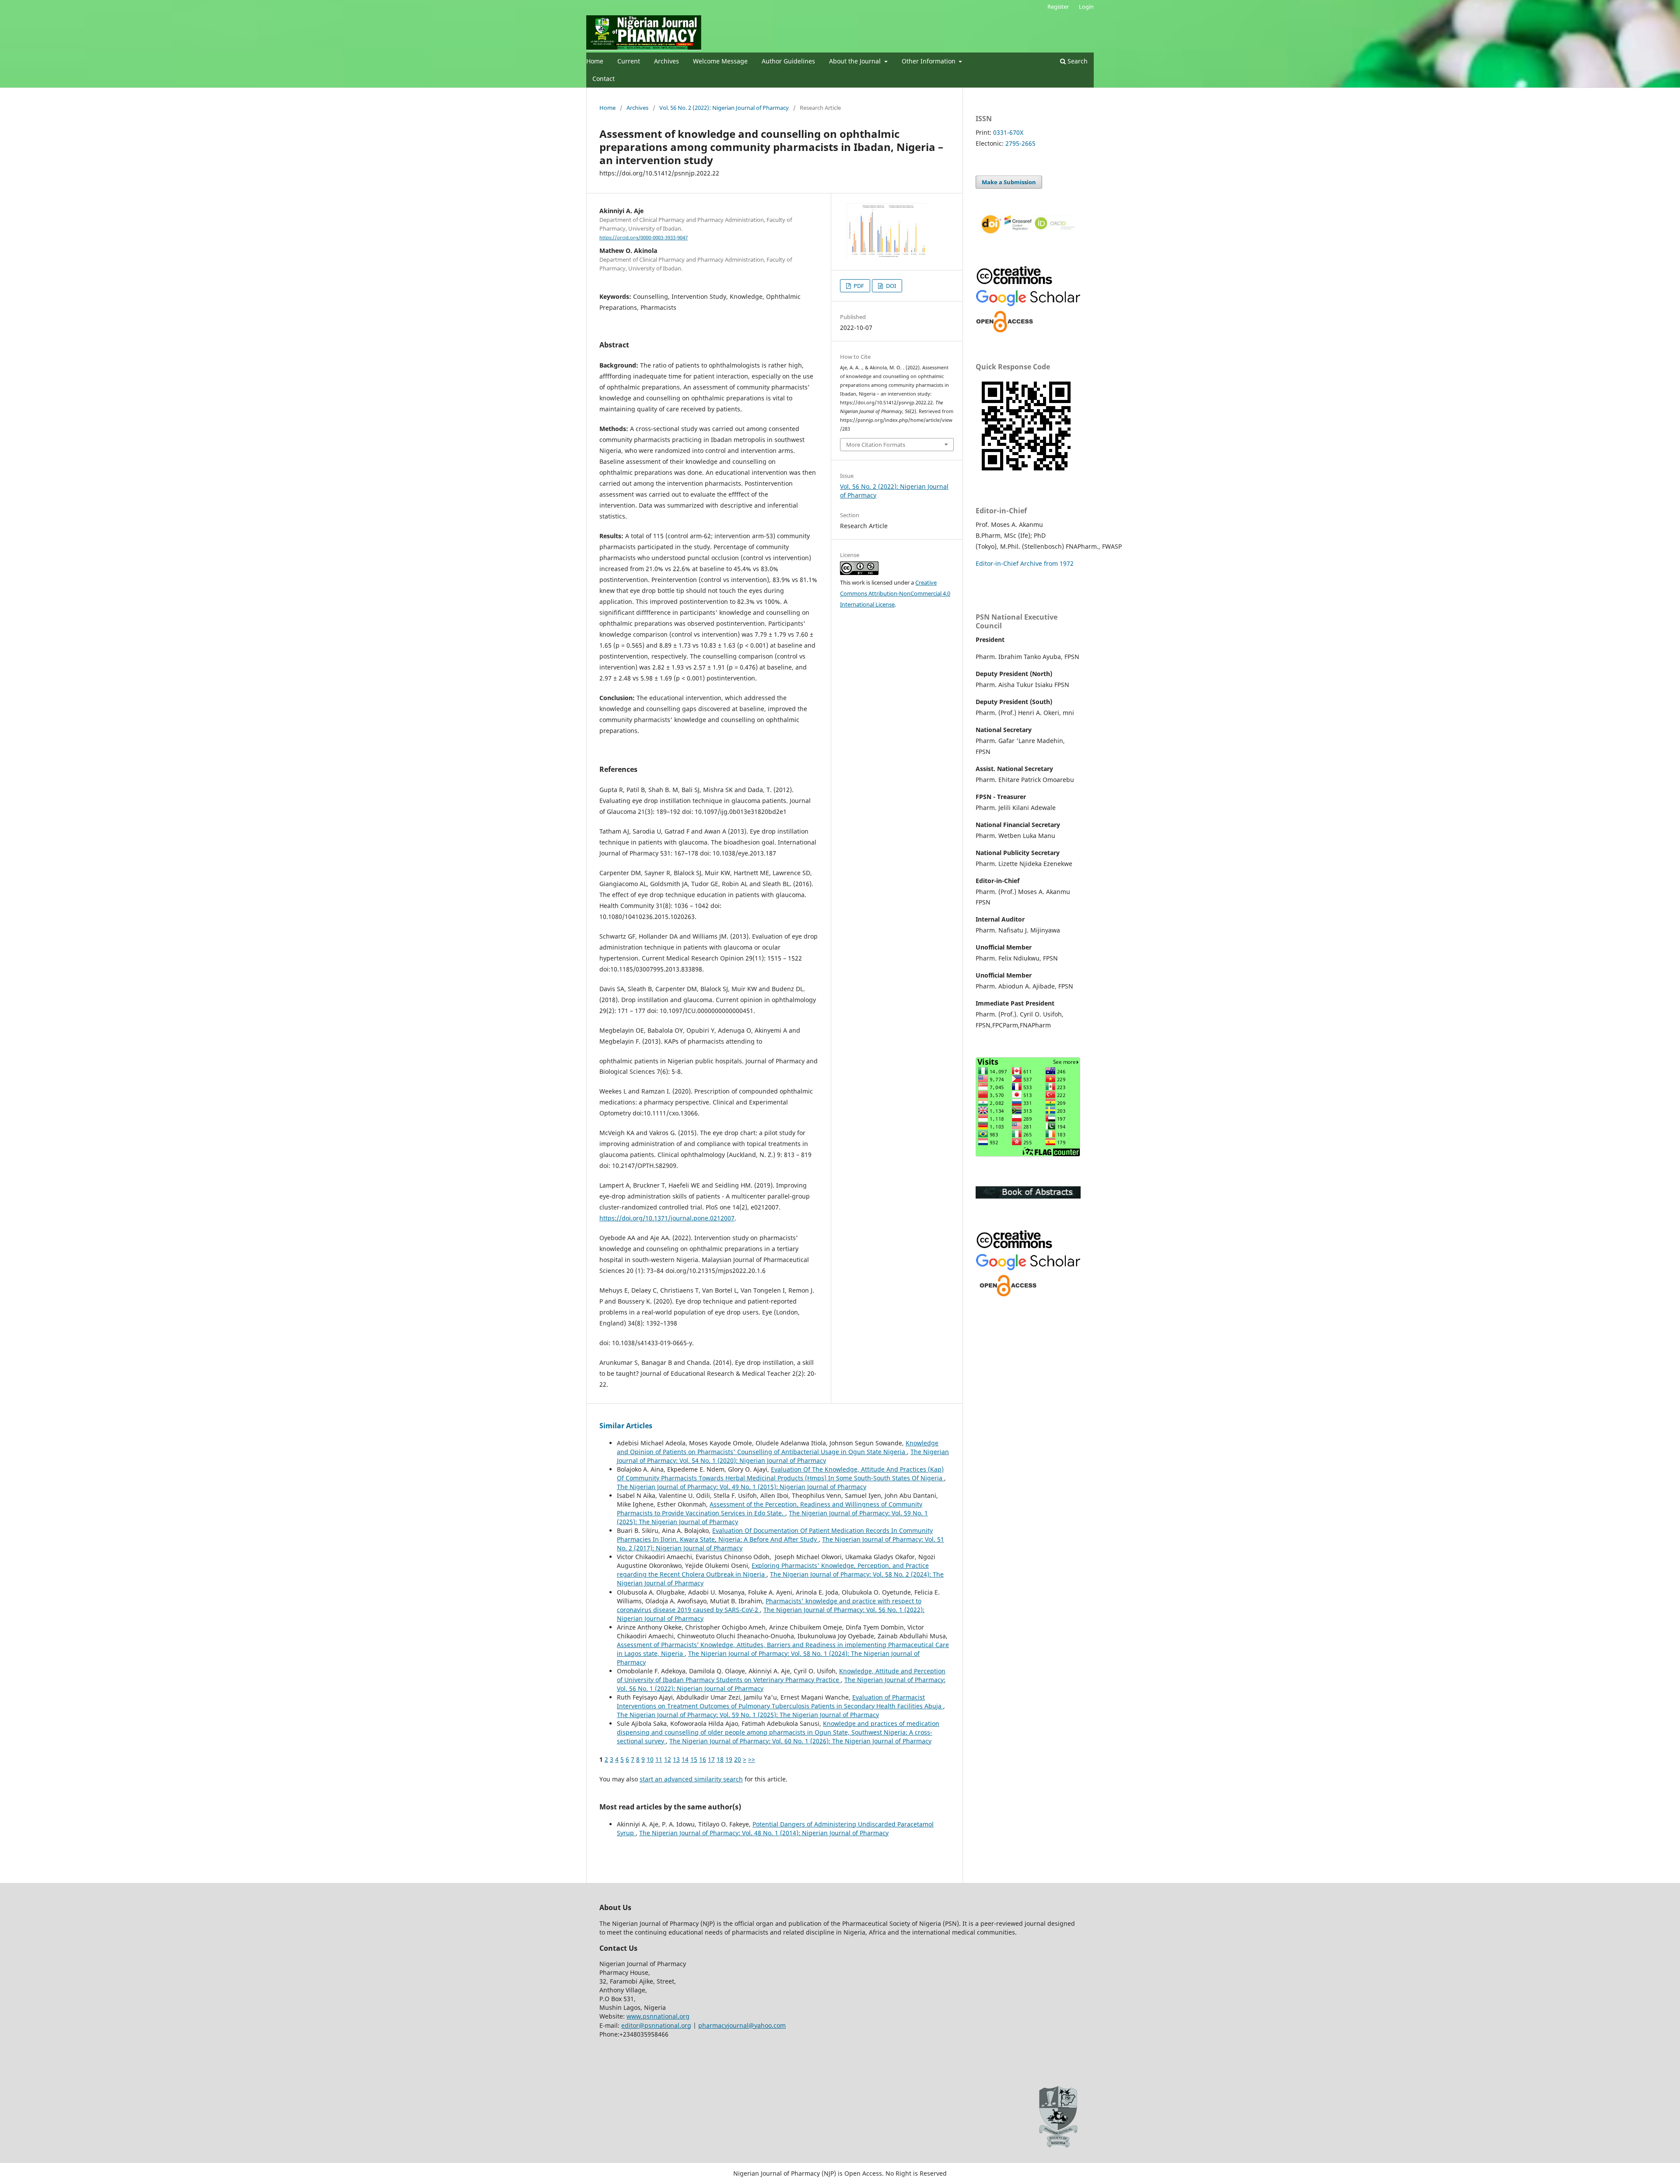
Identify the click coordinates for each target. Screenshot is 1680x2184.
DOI (890, 286)
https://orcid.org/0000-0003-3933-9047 (644, 238)
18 (720, 1759)
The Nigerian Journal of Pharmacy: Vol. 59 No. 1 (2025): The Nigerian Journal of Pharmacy (748, 1715)
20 (738, 1759)
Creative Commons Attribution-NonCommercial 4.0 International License (895, 593)
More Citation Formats (876, 445)
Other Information (929, 61)
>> (752, 1759)
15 (694, 1759)
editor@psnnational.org (656, 2025)
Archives (667, 61)
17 (711, 1759)
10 (650, 1759)
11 (659, 1759)
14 (685, 1759)
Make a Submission (1009, 182)
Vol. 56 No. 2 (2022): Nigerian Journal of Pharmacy (724, 108)
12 (668, 1759)
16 (703, 1759)
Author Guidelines (788, 61)
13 (676, 1759)
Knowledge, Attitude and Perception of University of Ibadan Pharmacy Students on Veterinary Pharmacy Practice (781, 1675)
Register (1058, 7)
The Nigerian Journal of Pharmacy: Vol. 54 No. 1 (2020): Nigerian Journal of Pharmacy (783, 1456)
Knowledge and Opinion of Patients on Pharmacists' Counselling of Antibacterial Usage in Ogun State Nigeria (778, 1447)
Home (595, 61)
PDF (858, 286)
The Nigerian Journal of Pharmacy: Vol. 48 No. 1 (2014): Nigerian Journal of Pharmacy (764, 1833)
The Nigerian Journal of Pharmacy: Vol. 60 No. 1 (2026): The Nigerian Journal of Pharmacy (800, 1741)
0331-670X (1008, 132)
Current (629, 61)
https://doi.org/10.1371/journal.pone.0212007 (667, 1218)
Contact (604, 79)
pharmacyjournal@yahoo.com (742, 2025)
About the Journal (856, 61)
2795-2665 (1020, 143)
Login (1086, 7)
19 (729, 1759)
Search (1077, 61)
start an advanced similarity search (691, 1779)
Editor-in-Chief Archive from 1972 (1025, 563)
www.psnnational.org (658, 2016)
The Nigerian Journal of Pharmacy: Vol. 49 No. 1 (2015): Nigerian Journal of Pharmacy (742, 1487)
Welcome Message (720, 61)
